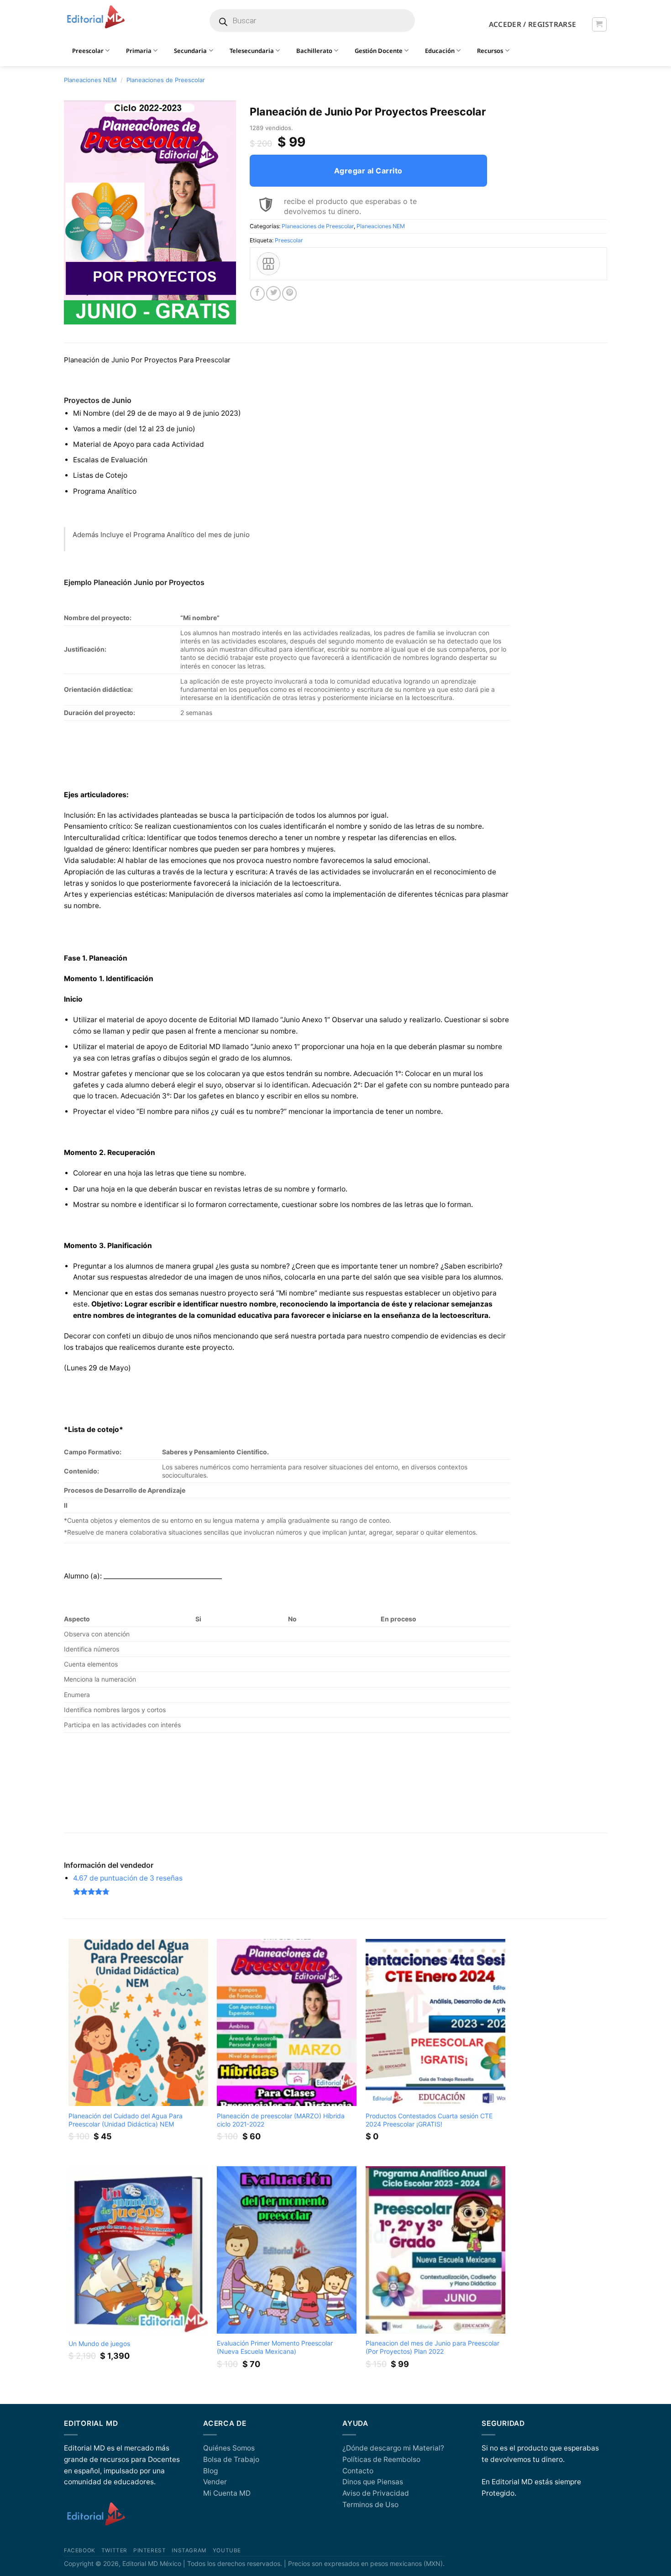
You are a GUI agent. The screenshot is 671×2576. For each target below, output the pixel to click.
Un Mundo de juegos (99, 2343)
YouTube (227, 2550)
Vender (215, 2482)
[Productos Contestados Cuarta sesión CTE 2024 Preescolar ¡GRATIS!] (435, 2023)
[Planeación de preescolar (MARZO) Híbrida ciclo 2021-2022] (287, 2023)
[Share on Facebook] (257, 293)
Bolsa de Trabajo (231, 2459)
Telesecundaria (252, 51)
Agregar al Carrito (368, 171)
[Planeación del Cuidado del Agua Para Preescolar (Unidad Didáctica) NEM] (138, 2023)
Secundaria (190, 51)
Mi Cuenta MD (227, 2493)
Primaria (139, 51)
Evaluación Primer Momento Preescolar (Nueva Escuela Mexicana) (275, 2347)
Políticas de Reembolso (381, 2459)
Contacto (358, 2471)
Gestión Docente (379, 51)
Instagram (189, 2550)
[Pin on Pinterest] (289, 293)
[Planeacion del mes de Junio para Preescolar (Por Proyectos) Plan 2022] (435, 2250)
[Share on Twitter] (273, 293)
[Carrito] (599, 24)
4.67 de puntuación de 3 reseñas (128, 1878)
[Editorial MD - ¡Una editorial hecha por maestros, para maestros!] (96, 17)
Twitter (114, 2550)
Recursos (490, 51)
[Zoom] (76, 314)
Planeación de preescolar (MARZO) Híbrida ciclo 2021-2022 (281, 2120)
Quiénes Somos (229, 2448)
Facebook (80, 2550)
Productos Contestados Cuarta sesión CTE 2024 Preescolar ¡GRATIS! (429, 2120)
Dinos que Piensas (373, 2482)
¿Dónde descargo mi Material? (393, 2448)
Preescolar (289, 240)
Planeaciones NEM (90, 80)
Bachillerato (314, 51)
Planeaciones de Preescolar (166, 80)
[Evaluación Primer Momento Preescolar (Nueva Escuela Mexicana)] (287, 2250)
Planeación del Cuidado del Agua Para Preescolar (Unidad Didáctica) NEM (126, 2120)
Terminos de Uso (370, 2505)
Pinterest (149, 2550)
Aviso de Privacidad (376, 2493)
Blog (210, 2471)
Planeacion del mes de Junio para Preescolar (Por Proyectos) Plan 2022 (432, 2347)
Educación (440, 51)
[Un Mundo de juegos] (138, 2250)
